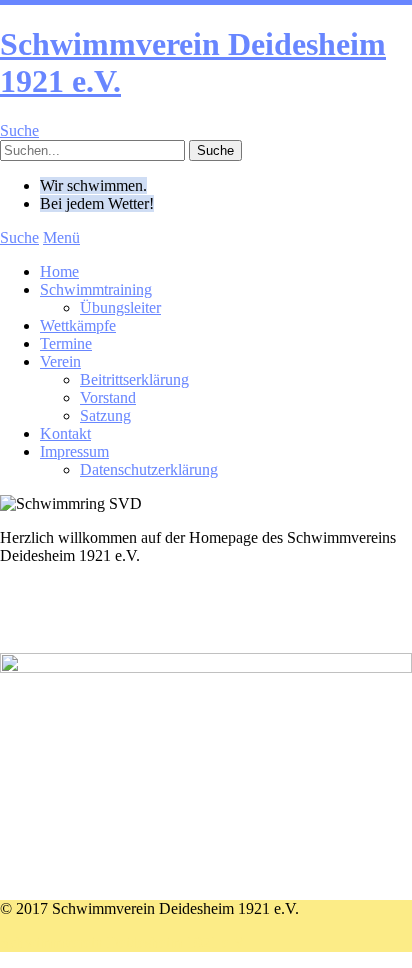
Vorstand (108, 397)
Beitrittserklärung (134, 379)
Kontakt (65, 433)
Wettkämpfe (78, 325)
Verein (60, 361)
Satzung (105, 415)
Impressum (74, 451)
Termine (66, 343)
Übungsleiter (120, 307)
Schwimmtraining (96, 289)
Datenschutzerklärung (149, 469)
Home (59, 271)
